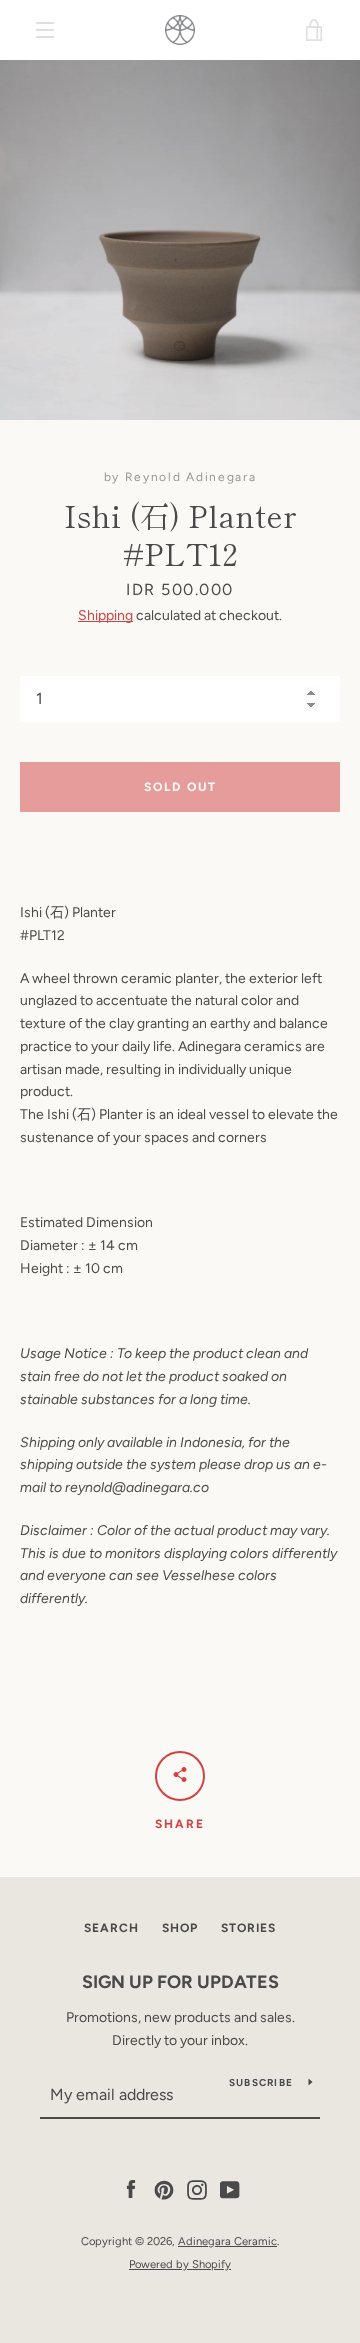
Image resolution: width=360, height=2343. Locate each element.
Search (111, 1928)
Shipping (105, 615)
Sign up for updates (180, 1982)
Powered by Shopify (180, 2264)
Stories (248, 1928)
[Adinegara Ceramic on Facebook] (131, 2189)
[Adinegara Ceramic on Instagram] (197, 2189)
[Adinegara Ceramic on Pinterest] (164, 2189)
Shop (180, 1928)
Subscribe (261, 2082)
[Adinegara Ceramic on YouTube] (230, 2189)
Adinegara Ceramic (227, 2241)
